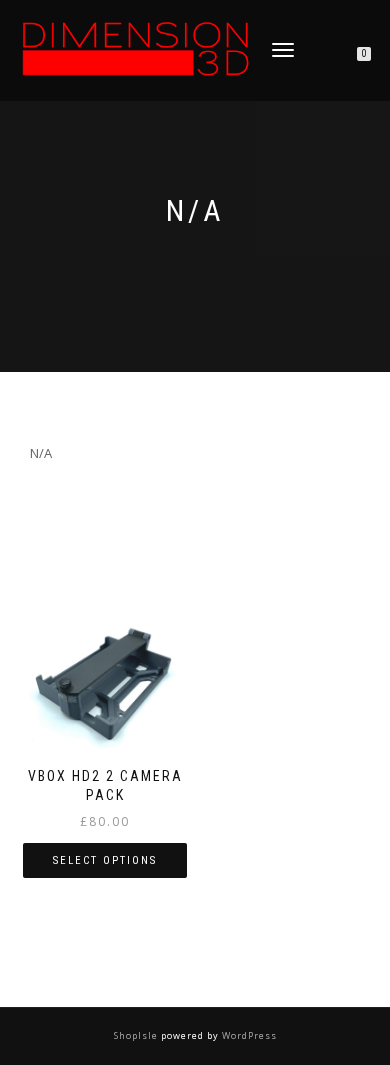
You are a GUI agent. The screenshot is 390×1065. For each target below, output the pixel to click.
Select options (105, 860)
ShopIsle (137, 1035)
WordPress (248, 1035)
